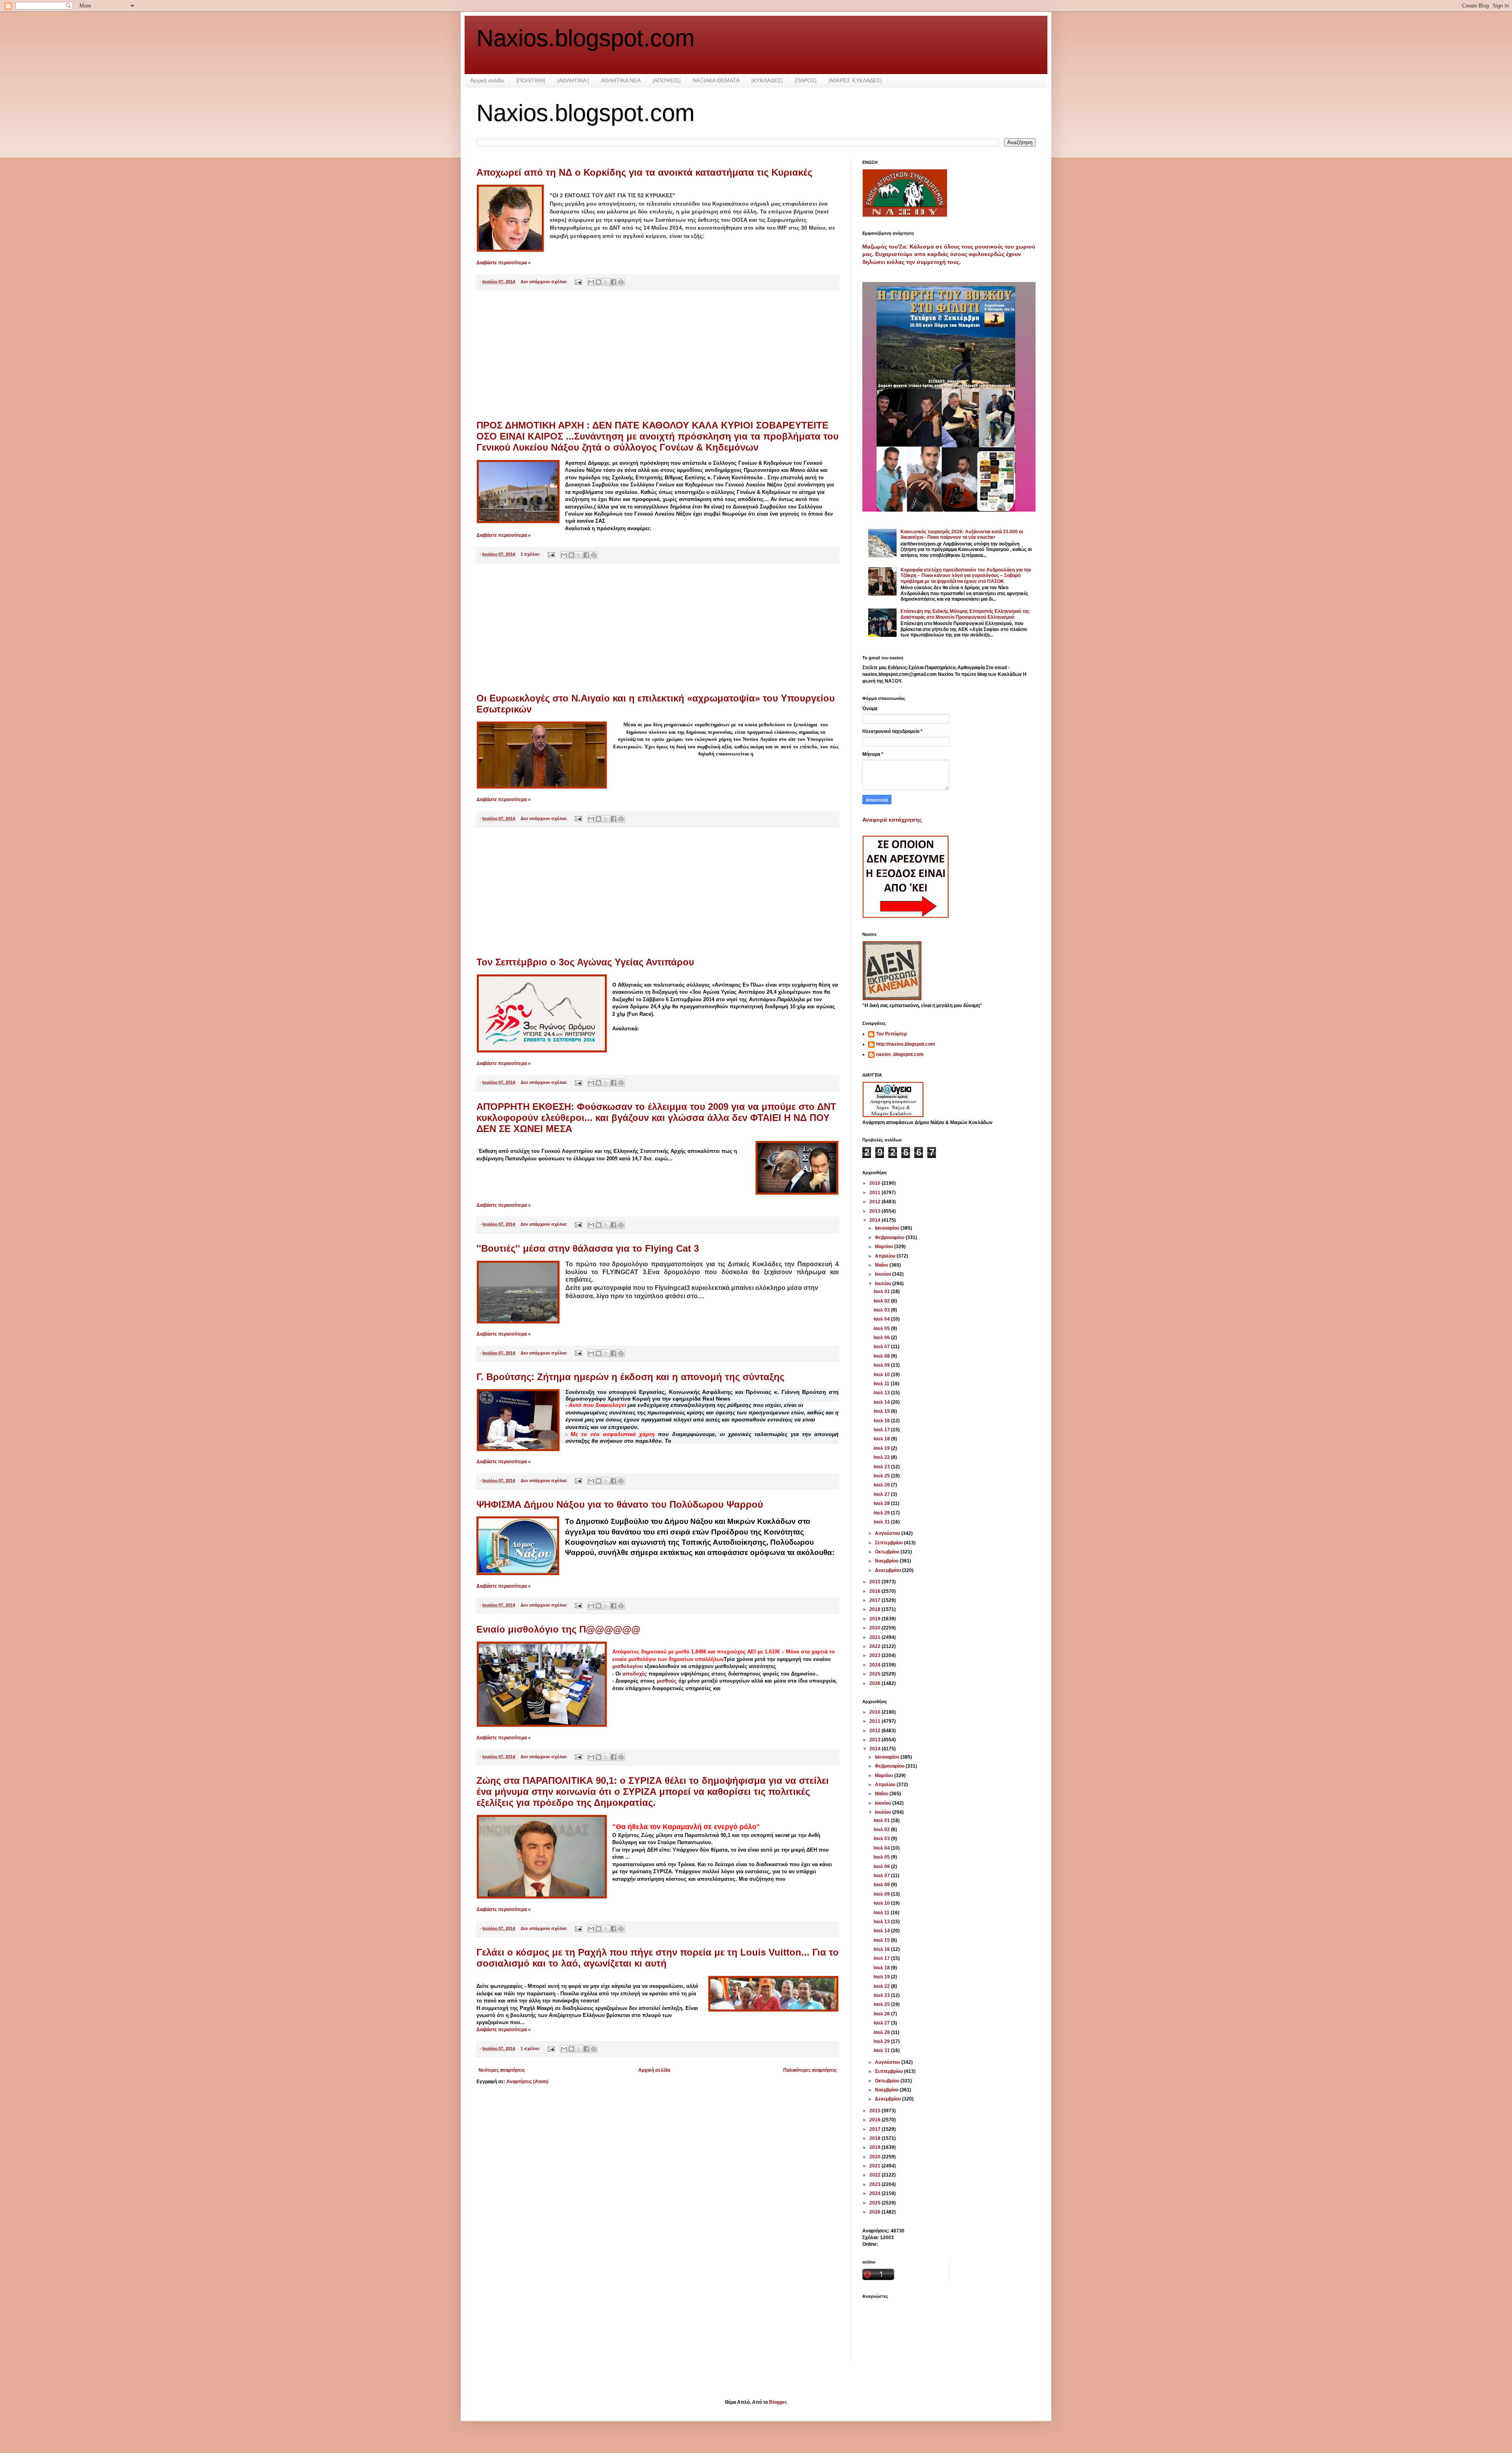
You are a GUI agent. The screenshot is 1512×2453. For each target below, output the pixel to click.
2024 (876, 1665)
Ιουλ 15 (882, 1411)
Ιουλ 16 (882, 1421)
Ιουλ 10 (882, 1375)
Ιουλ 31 (882, 1522)
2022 (876, 1646)
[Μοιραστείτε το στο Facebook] (613, 282)
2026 (876, 1683)
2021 (876, 1637)
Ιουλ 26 (882, 1485)
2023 (876, 1655)
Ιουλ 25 (882, 1476)
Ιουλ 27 (882, 1494)
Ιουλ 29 (882, 1513)
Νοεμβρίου (887, 1561)
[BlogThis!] (598, 282)
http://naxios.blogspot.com (906, 1044)
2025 (876, 1674)
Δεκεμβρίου (888, 1570)
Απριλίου (886, 1256)
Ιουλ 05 (882, 1329)
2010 (876, 1183)
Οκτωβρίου (888, 1552)
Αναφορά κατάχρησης (892, 820)
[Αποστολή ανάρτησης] (578, 282)
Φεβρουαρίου (890, 1238)
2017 (876, 1600)
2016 (876, 1591)
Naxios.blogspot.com (586, 38)
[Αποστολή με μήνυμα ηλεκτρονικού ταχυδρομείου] (591, 282)
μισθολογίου (628, 1666)
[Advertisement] (658, 355)
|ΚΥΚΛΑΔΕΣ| (767, 80)
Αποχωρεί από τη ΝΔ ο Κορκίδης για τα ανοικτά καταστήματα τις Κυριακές (644, 172)
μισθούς (668, 1681)
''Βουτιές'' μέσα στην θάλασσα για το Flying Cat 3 (588, 1248)
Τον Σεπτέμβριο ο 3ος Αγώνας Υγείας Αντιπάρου (585, 962)
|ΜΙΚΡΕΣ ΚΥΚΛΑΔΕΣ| (855, 80)
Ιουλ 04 (882, 1319)
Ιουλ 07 (882, 1347)
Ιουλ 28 (882, 1503)
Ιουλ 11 (882, 1384)
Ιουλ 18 (882, 1439)
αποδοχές (636, 1674)
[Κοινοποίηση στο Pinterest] (621, 282)
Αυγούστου (888, 1533)
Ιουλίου (884, 1284)
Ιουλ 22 (882, 1457)
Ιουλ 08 (882, 1356)
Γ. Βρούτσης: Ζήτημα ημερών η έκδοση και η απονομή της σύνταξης (630, 1377)
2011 (876, 1193)
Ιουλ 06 (882, 1338)
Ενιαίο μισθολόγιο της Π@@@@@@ (558, 1629)
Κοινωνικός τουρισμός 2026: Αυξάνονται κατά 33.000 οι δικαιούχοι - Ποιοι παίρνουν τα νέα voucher (962, 534)
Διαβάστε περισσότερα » (504, 263)
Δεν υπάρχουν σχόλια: (545, 282)
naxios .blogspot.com (900, 1054)
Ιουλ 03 (882, 1310)
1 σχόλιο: (531, 554)
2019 (876, 1619)
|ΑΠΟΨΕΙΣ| (667, 80)
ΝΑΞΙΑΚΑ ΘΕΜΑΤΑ (716, 80)
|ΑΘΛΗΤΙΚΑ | (573, 80)
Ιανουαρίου (888, 1228)
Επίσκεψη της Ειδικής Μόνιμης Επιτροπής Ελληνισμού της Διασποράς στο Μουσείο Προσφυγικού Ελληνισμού (965, 614)
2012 (876, 1202)
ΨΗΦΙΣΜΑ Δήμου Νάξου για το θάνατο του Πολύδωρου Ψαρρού (620, 1504)
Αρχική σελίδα (487, 80)
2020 (876, 1628)
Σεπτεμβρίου (889, 1543)
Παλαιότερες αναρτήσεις (810, 2070)
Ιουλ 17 (882, 1430)
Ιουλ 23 (882, 1467)
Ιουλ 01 (882, 1291)
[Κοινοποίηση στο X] (606, 282)
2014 (876, 1220)
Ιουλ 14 (882, 1402)
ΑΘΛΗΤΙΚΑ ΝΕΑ (621, 80)
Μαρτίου (885, 1247)
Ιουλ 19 (882, 1448)
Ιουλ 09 (882, 1365)
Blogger (778, 2402)
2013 (876, 1211)
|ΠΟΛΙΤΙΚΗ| (531, 80)
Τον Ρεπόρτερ (891, 1034)
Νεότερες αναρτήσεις (502, 2070)
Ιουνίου (884, 1274)
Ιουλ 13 (882, 1393)
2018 (876, 1609)
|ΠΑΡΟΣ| (806, 80)
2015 (876, 1582)
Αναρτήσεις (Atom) (527, 2082)
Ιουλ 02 (882, 1301)
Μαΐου (882, 1265)
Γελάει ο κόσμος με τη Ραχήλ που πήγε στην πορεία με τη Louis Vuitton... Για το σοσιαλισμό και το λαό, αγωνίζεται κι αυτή (658, 1958)
